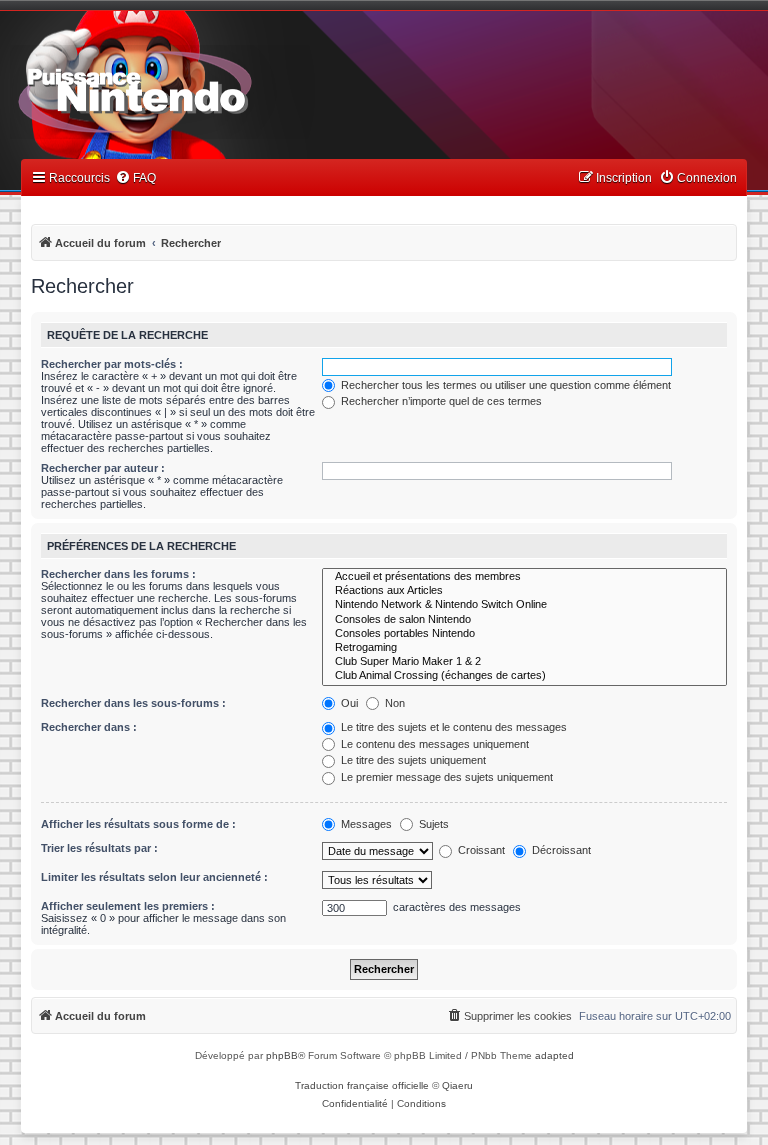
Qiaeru (457, 1085)
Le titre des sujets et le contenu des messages (452, 727)
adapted (554, 1055)
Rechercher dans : (89, 727)
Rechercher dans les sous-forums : (133, 703)
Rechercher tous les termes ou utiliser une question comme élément (504, 385)
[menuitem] (135, 178)
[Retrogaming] (524, 648)
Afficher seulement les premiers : (128, 906)
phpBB (282, 1055)
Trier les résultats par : (99, 848)
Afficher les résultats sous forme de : (138, 824)
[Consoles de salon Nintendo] (524, 620)
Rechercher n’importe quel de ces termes (440, 401)
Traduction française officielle (362, 1085)
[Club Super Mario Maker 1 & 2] (524, 662)
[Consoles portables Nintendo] (524, 634)
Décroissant (560, 850)
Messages (365, 824)
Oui (348, 703)
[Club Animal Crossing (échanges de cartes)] (524, 676)
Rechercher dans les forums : (118, 574)
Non (393, 703)
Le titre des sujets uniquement (412, 760)
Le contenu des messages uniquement (433, 744)
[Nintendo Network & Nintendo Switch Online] (524, 605)
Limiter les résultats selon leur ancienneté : (154, 877)
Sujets (432, 824)
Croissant (480, 850)
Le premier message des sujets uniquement (445, 777)
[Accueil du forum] (190, 88)
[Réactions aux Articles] (524, 591)
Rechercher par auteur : (103, 468)
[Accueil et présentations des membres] (524, 577)
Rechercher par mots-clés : (112, 364)
